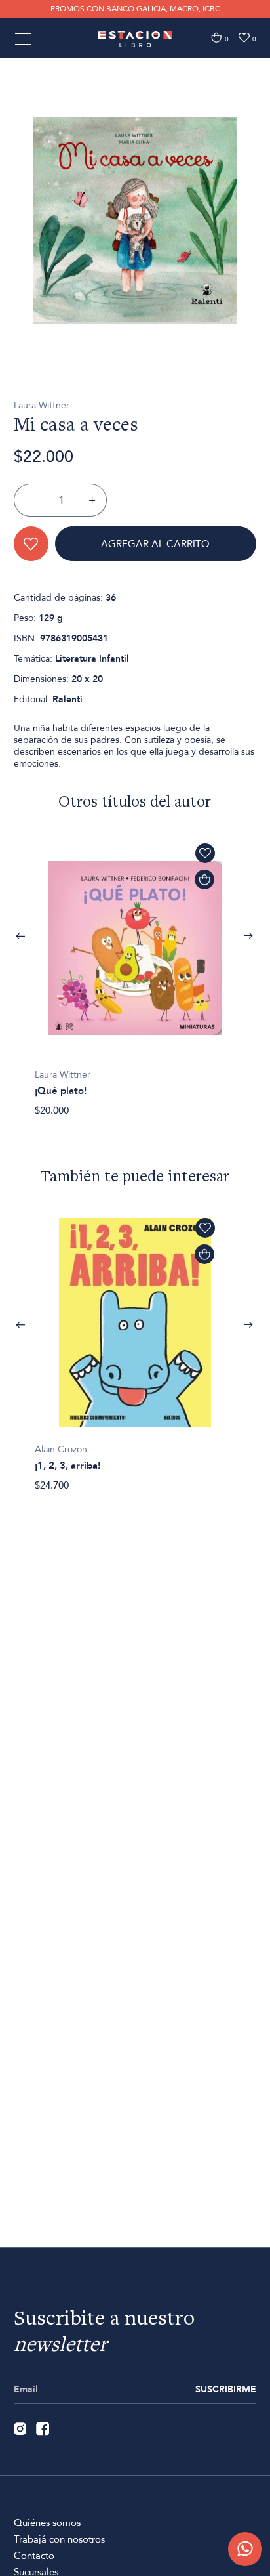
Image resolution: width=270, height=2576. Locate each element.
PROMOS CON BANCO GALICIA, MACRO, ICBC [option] (135, 9)
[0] (216, 38)
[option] (135, 221)
